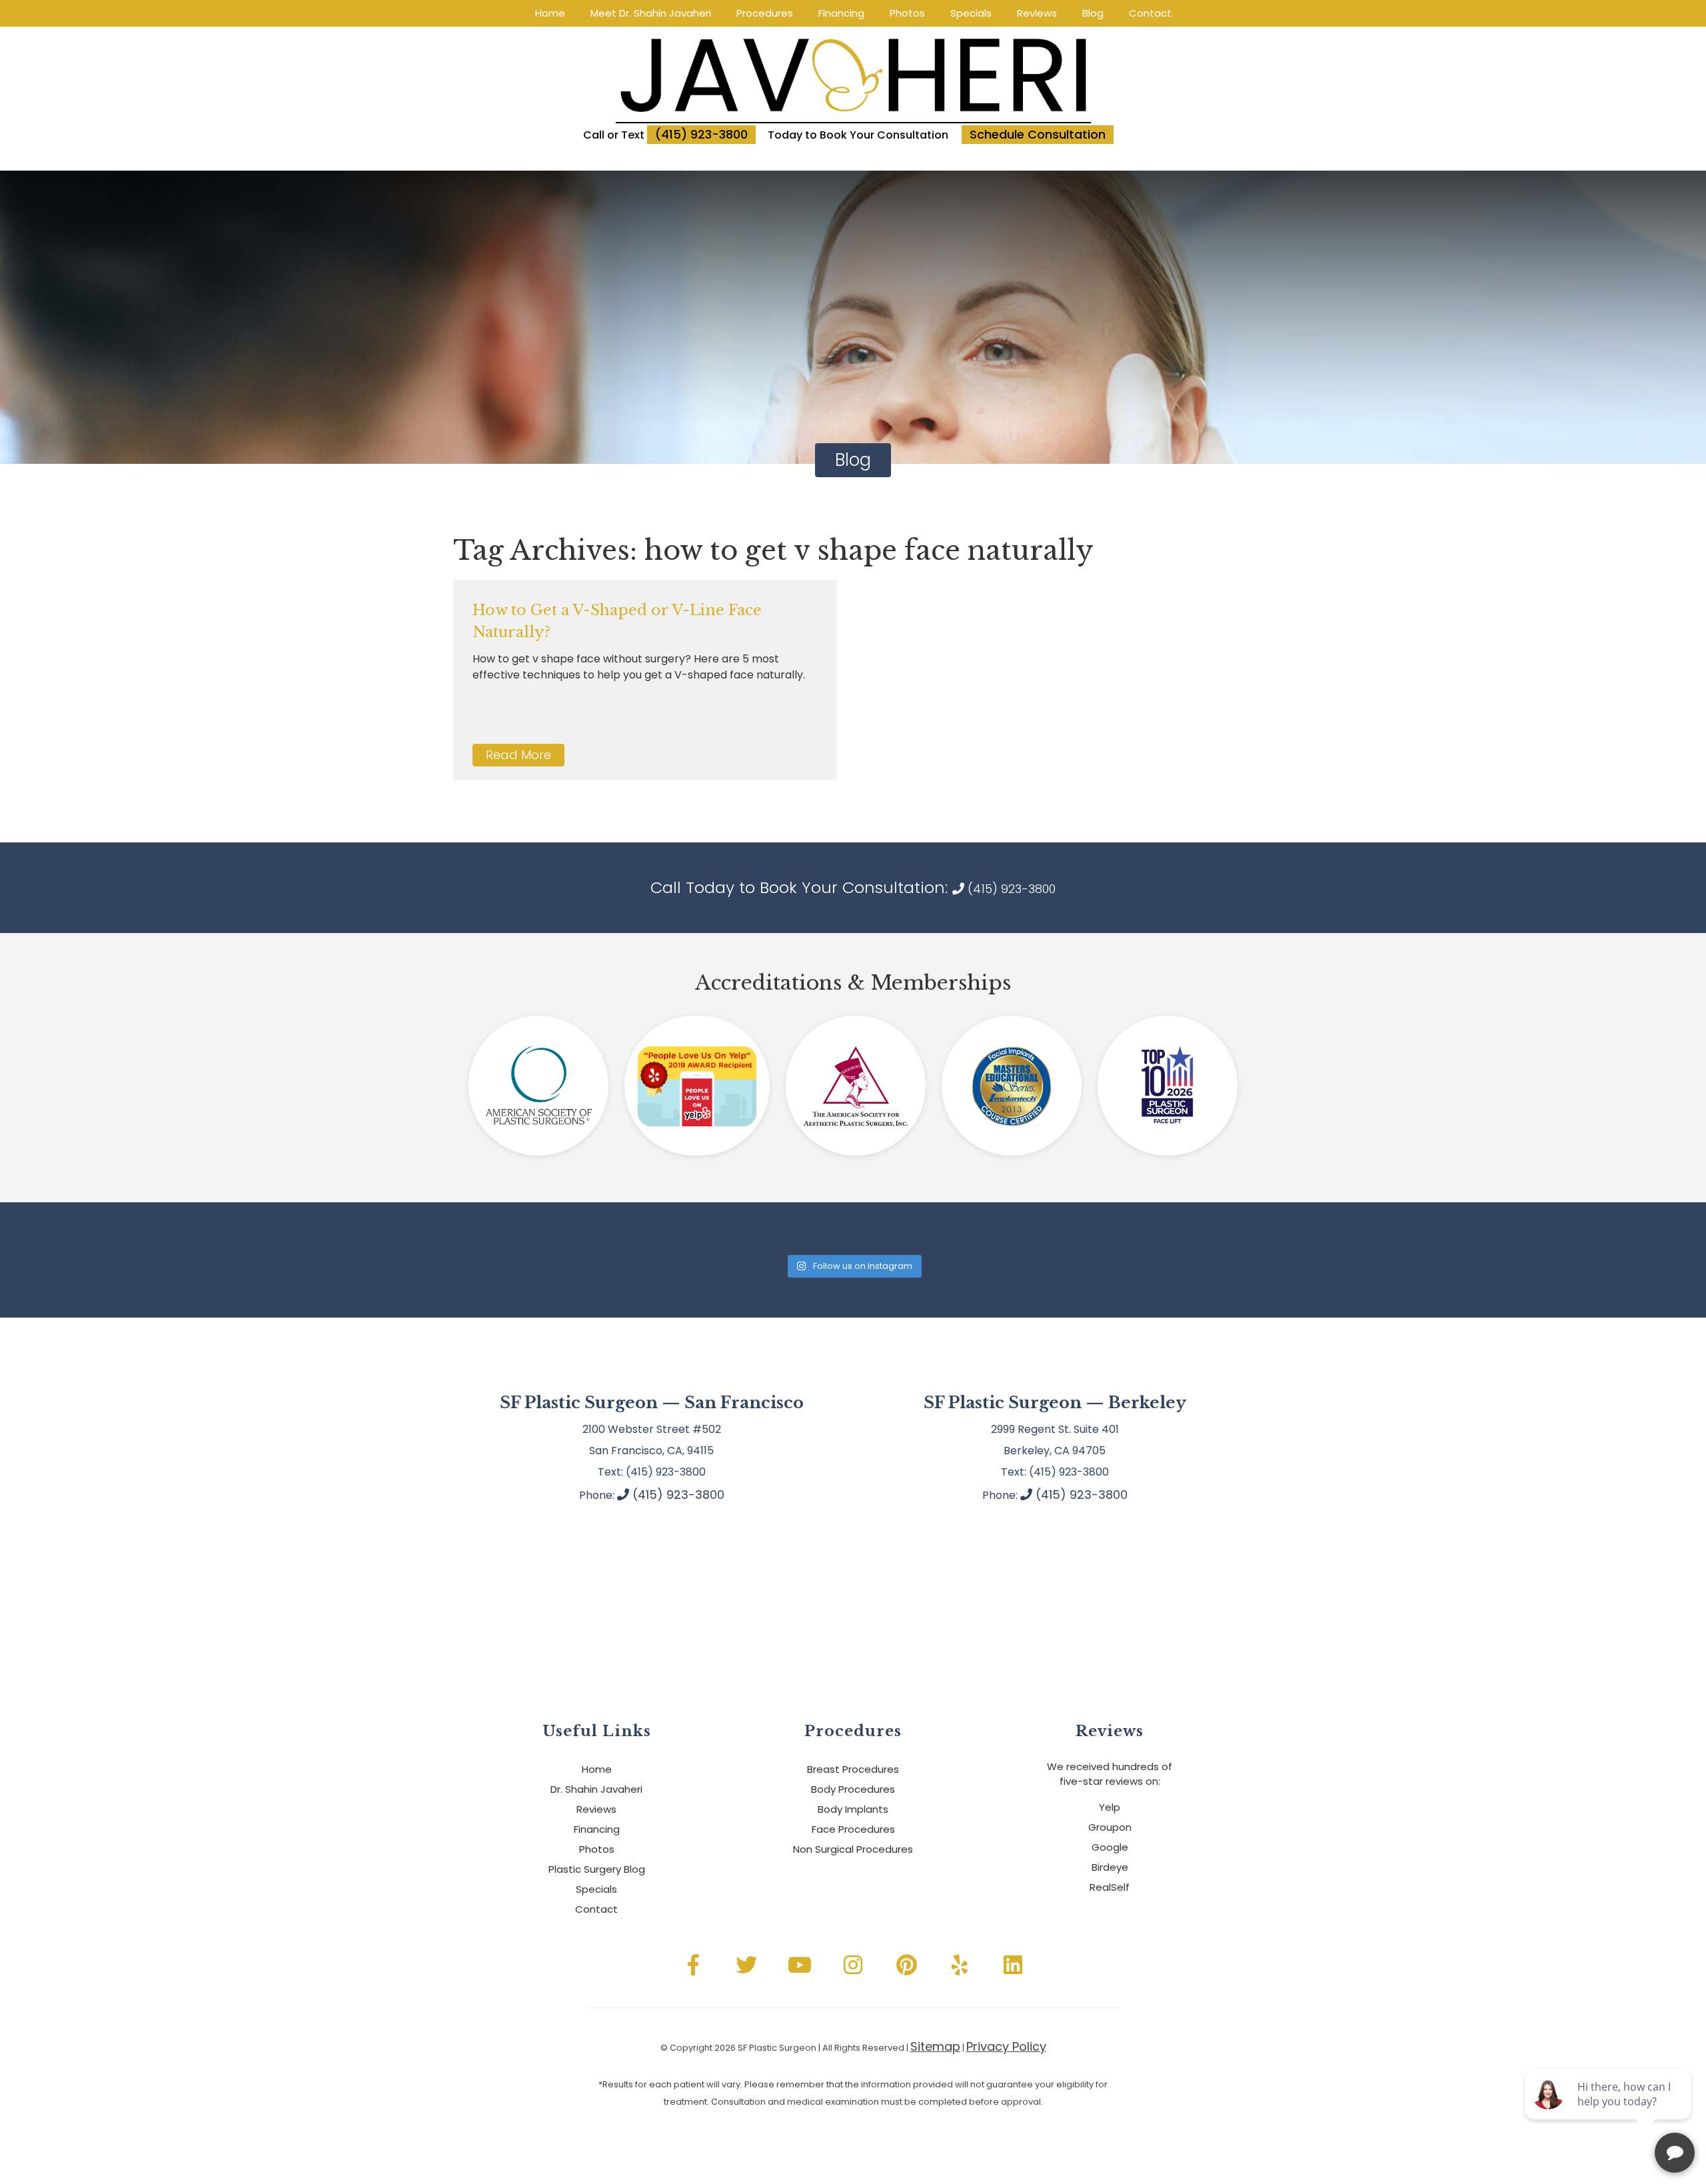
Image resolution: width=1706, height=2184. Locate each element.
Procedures (765, 13)
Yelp (1110, 1807)
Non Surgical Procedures (853, 1849)
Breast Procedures (853, 1769)
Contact (1150, 13)
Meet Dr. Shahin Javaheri (651, 13)
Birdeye (1110, 1867)
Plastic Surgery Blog (597, 1869)
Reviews (1037, 13)
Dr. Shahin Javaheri (596, 1789)
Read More (518, 755)
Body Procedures (853, 1789)
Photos (907, 13)
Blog (1093, 13)
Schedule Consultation (1038, 134)
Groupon (1110, 1827)
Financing (841, 13)
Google (1110, 1847)
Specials (971, 13)
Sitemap (935, 2046)
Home (550, 13)
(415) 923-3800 (701, 134)
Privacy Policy (1006, 2046)
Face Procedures (853, 1829)
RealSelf (1110, 1887)
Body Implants (853, 1809)
